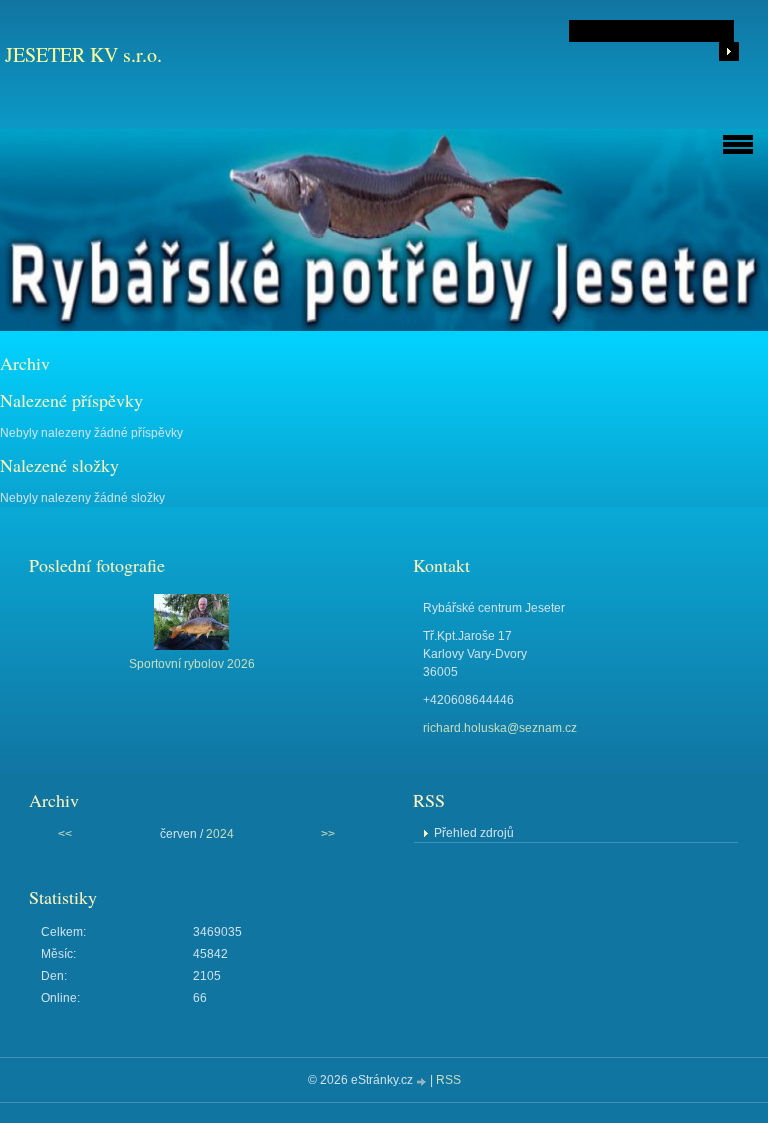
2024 (220, 834)
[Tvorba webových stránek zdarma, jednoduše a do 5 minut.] (423, 1081)
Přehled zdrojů (474, 833)
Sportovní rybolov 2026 (192, 664)
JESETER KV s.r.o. (83, 54)
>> (328, 834)
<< (65, 834)
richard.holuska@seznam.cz (500, 728)
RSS (448, 1080)
